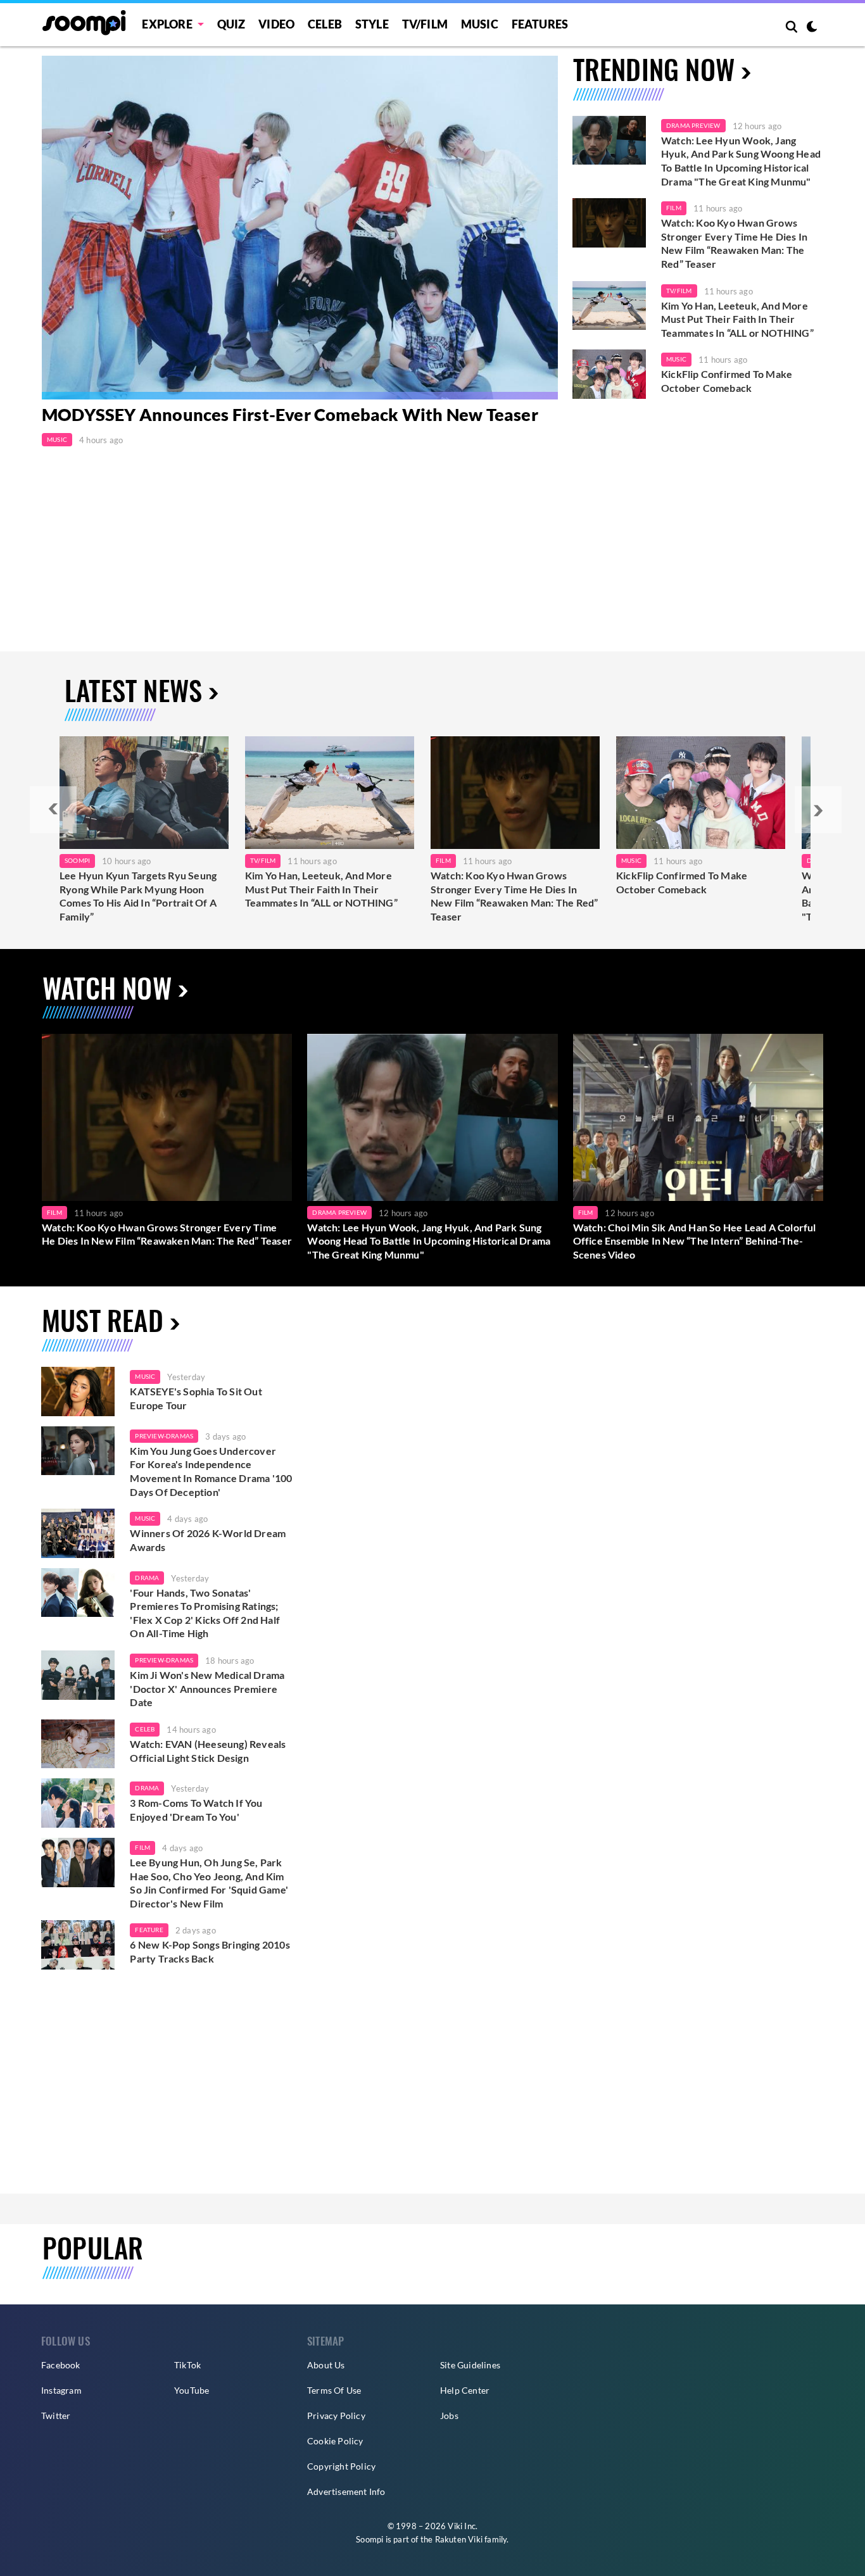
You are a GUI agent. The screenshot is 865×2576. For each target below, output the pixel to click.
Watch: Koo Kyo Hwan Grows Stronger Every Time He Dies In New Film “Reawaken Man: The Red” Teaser (734, 243)
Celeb (325, 24)
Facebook (61, 2365)
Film (674, 208)
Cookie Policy (335, 2441)
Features (540, 24)
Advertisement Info (346, 2491)
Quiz (231, 24)
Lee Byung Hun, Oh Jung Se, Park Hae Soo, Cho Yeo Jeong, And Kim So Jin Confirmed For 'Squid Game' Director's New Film (209, 1883)
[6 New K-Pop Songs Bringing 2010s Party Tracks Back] (78, 1945)
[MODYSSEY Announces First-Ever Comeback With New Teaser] (300, 228)
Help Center (465, 2390)
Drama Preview (693, 125)
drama (147, 1578)
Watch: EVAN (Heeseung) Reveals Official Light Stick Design (208, 1751)
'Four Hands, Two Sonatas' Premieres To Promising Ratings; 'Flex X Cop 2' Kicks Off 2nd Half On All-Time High (205, 1613)
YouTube (192, 2390)
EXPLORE (167, 24)
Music (480, 24)
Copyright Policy (341, 2466)
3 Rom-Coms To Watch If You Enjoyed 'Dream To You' (196, 1810)
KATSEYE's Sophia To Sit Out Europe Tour (196, 1398)
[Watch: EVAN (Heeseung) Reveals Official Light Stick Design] (78, 1744)
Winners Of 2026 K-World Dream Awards (208, 1540)
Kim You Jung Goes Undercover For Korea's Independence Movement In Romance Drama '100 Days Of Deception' (211, 1471)
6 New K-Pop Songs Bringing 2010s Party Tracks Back (210, 1951)
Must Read (103, 1320)
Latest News (133, 690)
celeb (145, 1729)
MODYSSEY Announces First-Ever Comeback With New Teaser (290, 415)
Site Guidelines (470, 2365)
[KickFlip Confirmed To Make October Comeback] (609, 374)
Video (276, 24)
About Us (326, 2365)
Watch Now (107, 987)
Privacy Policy (336, 2416)
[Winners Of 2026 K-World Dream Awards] (78, 1533)
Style (372, 24)
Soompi (77, 860)
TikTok (187, 2365)
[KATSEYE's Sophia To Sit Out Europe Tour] (78, 1392)
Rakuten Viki (459, 2539)
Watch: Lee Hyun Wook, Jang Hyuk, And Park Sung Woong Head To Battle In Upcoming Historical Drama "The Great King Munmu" (741, 161)
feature (149, 1930)
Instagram (61, 2390)
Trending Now (654, 69)
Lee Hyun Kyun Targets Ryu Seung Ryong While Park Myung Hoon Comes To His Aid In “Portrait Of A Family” (138, 896)
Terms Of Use (334, 2390)
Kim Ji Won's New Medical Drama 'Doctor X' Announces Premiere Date (207, 1688)
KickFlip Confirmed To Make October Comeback (727, 381)
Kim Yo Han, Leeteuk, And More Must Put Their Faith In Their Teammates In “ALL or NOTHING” (737, 319)
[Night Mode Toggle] (812, 28)
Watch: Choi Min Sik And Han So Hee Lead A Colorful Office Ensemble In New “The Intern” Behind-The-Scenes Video (695, 1241)
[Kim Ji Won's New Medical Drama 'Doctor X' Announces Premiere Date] (78, 1675)
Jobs (449, 2416)
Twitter (56, 2416)
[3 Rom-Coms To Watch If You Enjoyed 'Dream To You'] (78, 1803)
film (142, 1847)
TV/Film (679, 291)
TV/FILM (425, 24)
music (145, 1376)
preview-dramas (164, 1436)
